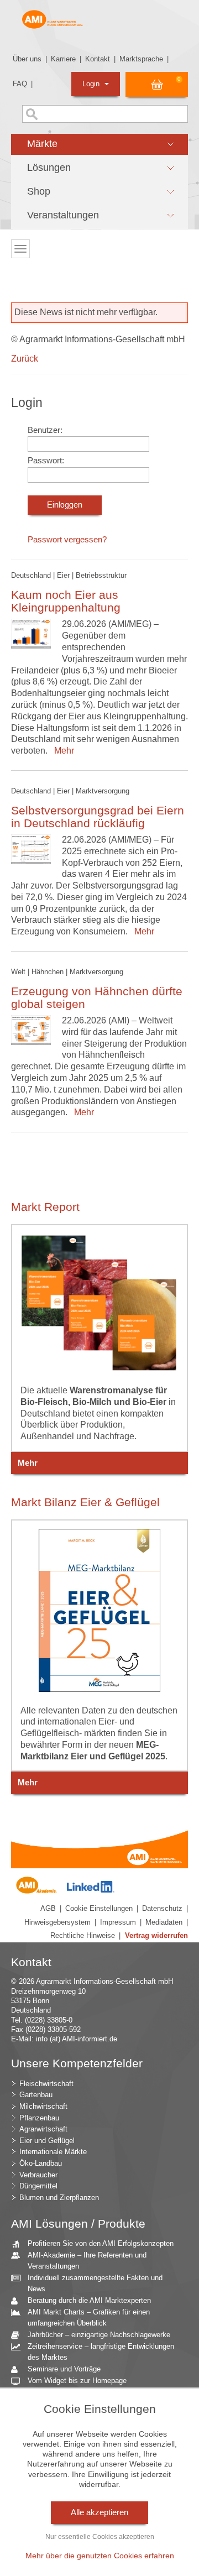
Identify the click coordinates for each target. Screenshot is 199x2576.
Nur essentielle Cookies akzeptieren (100, 2537)
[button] (99, 144)
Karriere (63, 59)
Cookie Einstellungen (99, 1908)
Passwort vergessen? (67, 540)
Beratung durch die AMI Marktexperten (89, 2300)
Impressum (118, 1922)
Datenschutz (162, 1908)
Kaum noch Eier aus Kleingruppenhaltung (66, 601)
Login (92, 84)
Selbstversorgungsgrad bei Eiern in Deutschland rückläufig (98, 817)
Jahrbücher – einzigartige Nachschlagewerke (99, 2335)
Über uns (27, 59)
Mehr (62, 751)
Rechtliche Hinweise (83, 1935)
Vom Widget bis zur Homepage (77, 2381)
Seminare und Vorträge (64, 2369)
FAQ (20, 84)
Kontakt (98, 59)
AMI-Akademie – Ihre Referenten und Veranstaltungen (87, 2261)
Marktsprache (141, 59)
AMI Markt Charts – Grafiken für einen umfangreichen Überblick (89, 2318)
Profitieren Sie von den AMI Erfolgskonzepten (101, 2243)
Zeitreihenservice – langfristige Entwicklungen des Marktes (101, 2352)
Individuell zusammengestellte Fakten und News (95, 2284)
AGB (48, 1908)
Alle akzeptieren (99, 2512)
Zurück (25, 359)
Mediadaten (164, 1922)
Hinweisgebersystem (57, 1922)
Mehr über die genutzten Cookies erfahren (100, 2556)
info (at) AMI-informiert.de (77, 2039)
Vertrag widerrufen (156, 1935)
